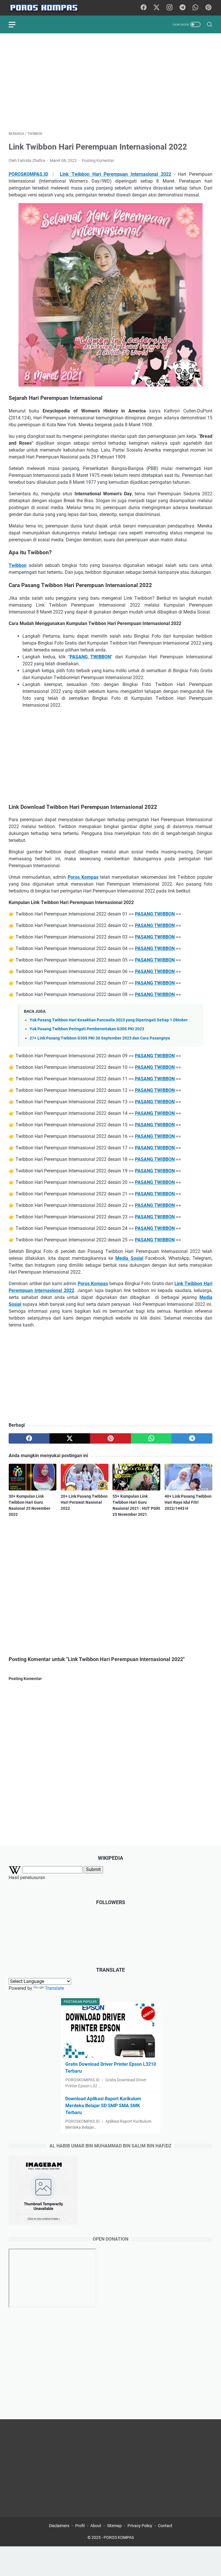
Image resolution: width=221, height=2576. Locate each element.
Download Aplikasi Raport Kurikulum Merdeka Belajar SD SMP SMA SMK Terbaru (103, 2106)
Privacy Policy (140, 2526)
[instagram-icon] (169, 8)
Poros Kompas (83, 877)
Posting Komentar (98, 160)
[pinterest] (110, 1438)
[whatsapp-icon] (195, 8)
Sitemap (114, 2526)
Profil (80, 2526)
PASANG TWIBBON (90, 657)
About (96, 2526)
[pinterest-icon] (208, 8)
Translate (54, 1988)
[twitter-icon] (157, 8)
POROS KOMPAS (119, 2537)
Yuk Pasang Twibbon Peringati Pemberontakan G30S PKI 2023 (87, 1029)
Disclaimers (59, 2526)
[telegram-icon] (182, 8)
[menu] (16, 24)
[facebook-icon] (144, 8)
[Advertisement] (110, 82)
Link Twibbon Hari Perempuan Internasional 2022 (116, 174)
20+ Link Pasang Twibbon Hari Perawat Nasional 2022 (84, 1502)
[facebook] (29, 1438)
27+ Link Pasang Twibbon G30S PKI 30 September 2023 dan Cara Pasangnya (100, 1038)
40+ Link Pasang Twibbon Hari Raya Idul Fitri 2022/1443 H (188, 1502)
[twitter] (70, 1438)
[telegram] (192, 1438)
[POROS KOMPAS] (47, 8)
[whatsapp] (151, 1438)
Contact (165, 2526)
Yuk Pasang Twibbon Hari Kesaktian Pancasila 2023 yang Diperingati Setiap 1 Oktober (109, 1020)
